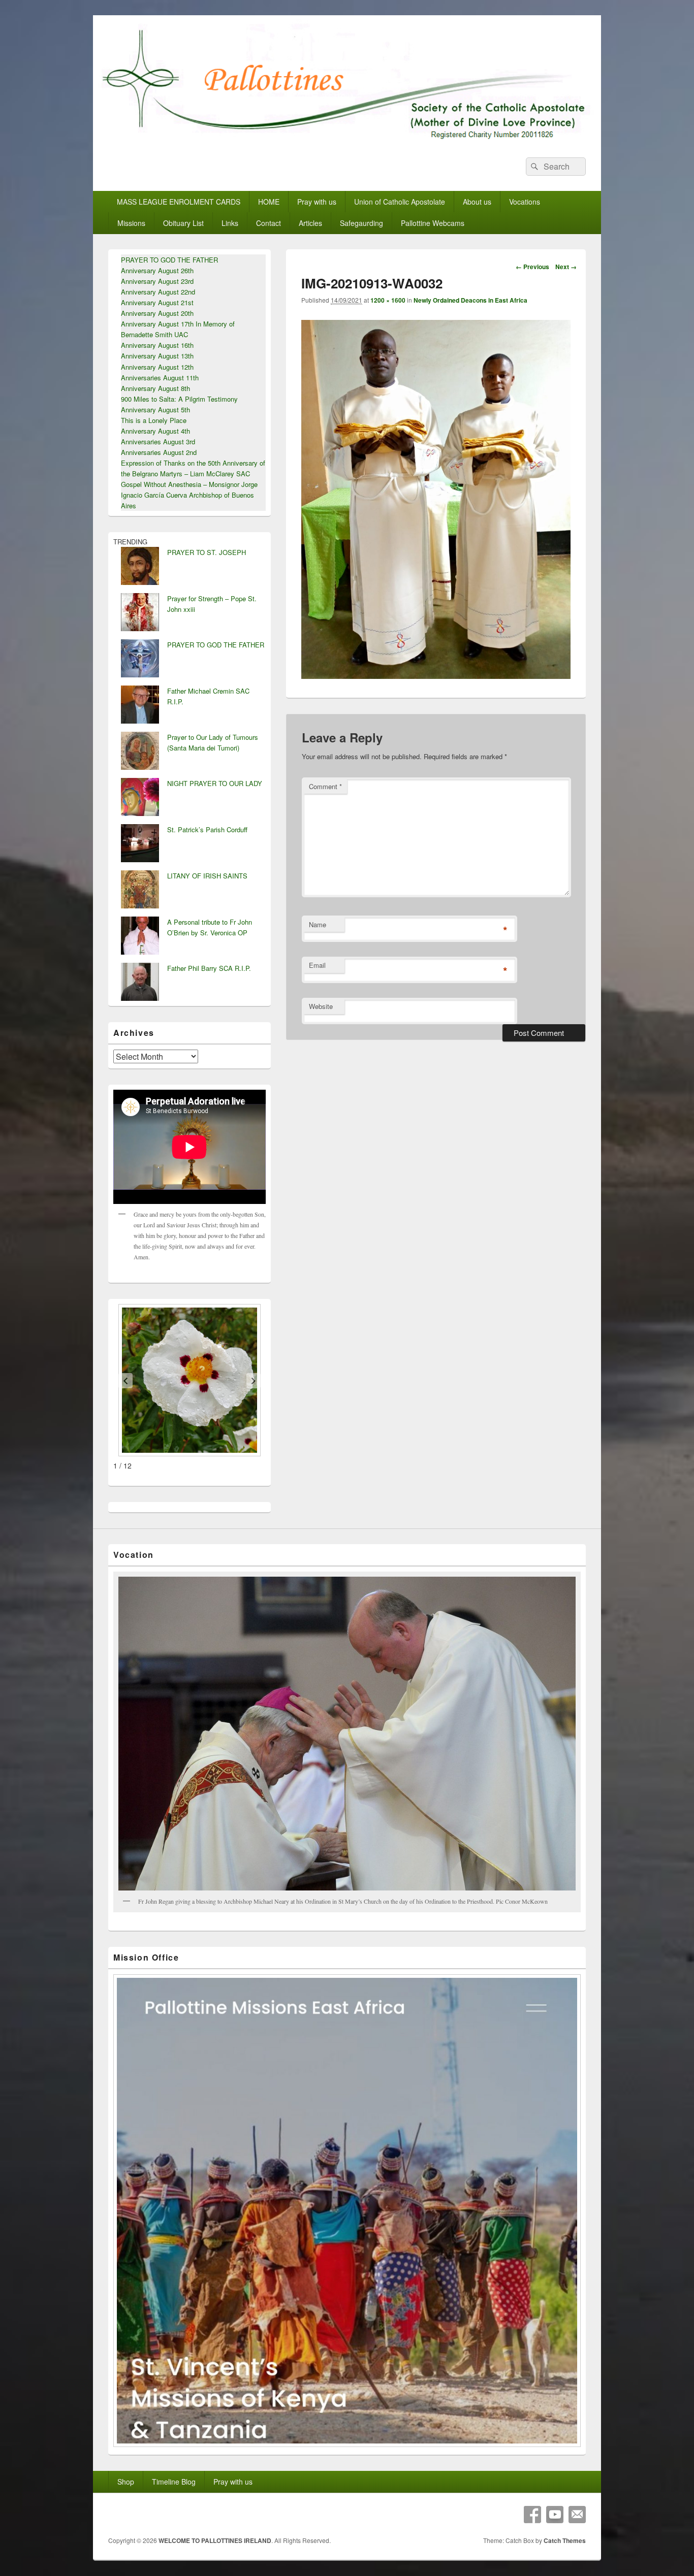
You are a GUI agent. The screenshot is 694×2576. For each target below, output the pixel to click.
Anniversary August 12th (157, 367)
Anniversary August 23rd (157, 281)
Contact (269, 223)
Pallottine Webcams (433, 223)
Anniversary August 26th (157, 270)
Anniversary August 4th (155, 431)
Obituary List (183, 223)
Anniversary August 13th (157, 356)
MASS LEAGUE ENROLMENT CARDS (179, 202)
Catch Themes (565, 2540)
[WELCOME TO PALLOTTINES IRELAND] (347, 139)
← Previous (532, 267)
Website (321, 1006)
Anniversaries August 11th (160, 378)
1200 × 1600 (388, 300)
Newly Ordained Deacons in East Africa (470, 300)
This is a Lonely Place (154, 420)
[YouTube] (555, 2515)
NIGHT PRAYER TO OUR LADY (215, 783)
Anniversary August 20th (157, 313)
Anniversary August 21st (157, 302)
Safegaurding (361, 223)
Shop (126, 2482)
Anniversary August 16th (157, 345)
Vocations (525, 202)
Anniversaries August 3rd (158, 442)
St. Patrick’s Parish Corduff (207, 829)
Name (318, 924)
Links (230, 223)
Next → (566, 267)
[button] (125, 1381)
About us (477, 202)
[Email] (577, 2515)
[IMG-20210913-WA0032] (436, 676)
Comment (325, 786)
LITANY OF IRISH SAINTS (207, 876)
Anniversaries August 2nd (159, 452)
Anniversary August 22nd (158, 292)
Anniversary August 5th (155, 410)
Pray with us (317, 202)
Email (317, 965)
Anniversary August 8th (155, 388)
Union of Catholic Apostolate (400, 202)
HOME (269, 202)
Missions (131, 223)
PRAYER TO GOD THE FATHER (169, 260)
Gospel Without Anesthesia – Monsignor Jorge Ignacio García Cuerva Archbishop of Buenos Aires (189, 495)
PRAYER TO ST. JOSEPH (207, 552)
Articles (310, 223)
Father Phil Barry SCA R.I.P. (209, 968)
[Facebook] (532, 2515)
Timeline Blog (174, 2482)
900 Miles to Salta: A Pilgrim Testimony (179, 399)
